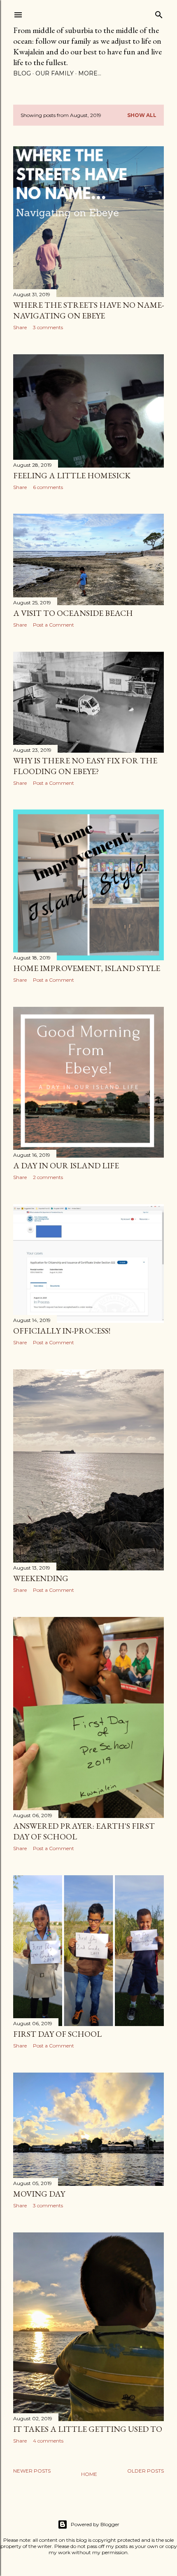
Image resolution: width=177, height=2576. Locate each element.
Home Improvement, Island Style (87, 968)
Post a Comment (54, 625)
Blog (22, 73)
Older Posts (146, 2471)
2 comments (48, 1177)
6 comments (48, 487)
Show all (142, 115)
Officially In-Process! (62, 1331)
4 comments (48, 2441)
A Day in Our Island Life (66, 1165)
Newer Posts (32, 2471)
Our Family (55, 73)
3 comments (48, 327)
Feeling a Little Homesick (72, 475)
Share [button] (20, 327)
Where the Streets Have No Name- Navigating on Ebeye (88, 310)
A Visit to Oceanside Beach (73, 613)
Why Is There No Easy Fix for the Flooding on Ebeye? (85, 766)
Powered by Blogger (95, 2524)
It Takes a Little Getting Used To (88, 2429)
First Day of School (57, 2034)
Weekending (41, 1578)
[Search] (159, 13)
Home (89, 2474)
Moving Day (39, 2194)
